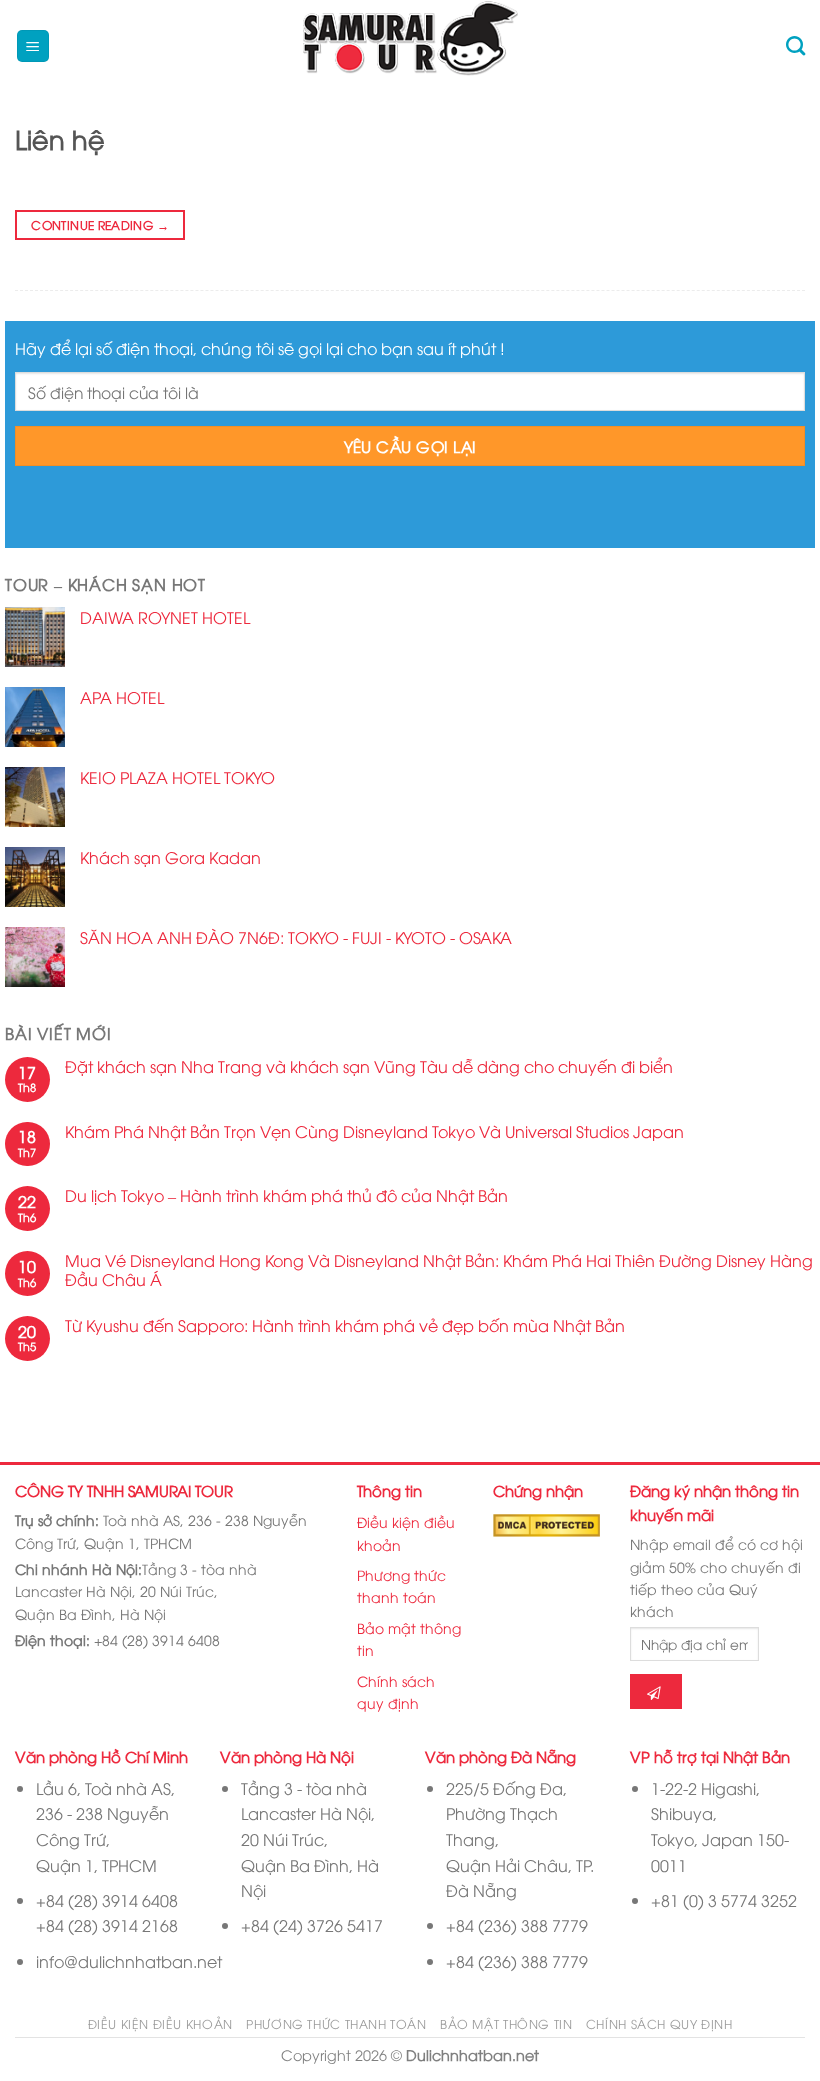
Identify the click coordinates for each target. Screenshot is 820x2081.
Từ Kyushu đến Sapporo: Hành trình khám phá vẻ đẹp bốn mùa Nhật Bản (345, 1325)
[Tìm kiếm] (795, 45)
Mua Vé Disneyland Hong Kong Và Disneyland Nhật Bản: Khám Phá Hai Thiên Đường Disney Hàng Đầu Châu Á (439, 1270)
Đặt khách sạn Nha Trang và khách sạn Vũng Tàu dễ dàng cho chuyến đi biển (371, 1066)
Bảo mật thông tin (409, 1638)
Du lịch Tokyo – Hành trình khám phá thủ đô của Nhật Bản (286, 1195)
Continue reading (100, 224)
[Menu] (33, 46)
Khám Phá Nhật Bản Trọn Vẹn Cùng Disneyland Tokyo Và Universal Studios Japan (374, 1131)
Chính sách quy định (396, 1691)
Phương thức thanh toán (401, 1585)
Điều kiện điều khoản (406, 1532)
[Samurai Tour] (410, 46)
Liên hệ (60, 138)
